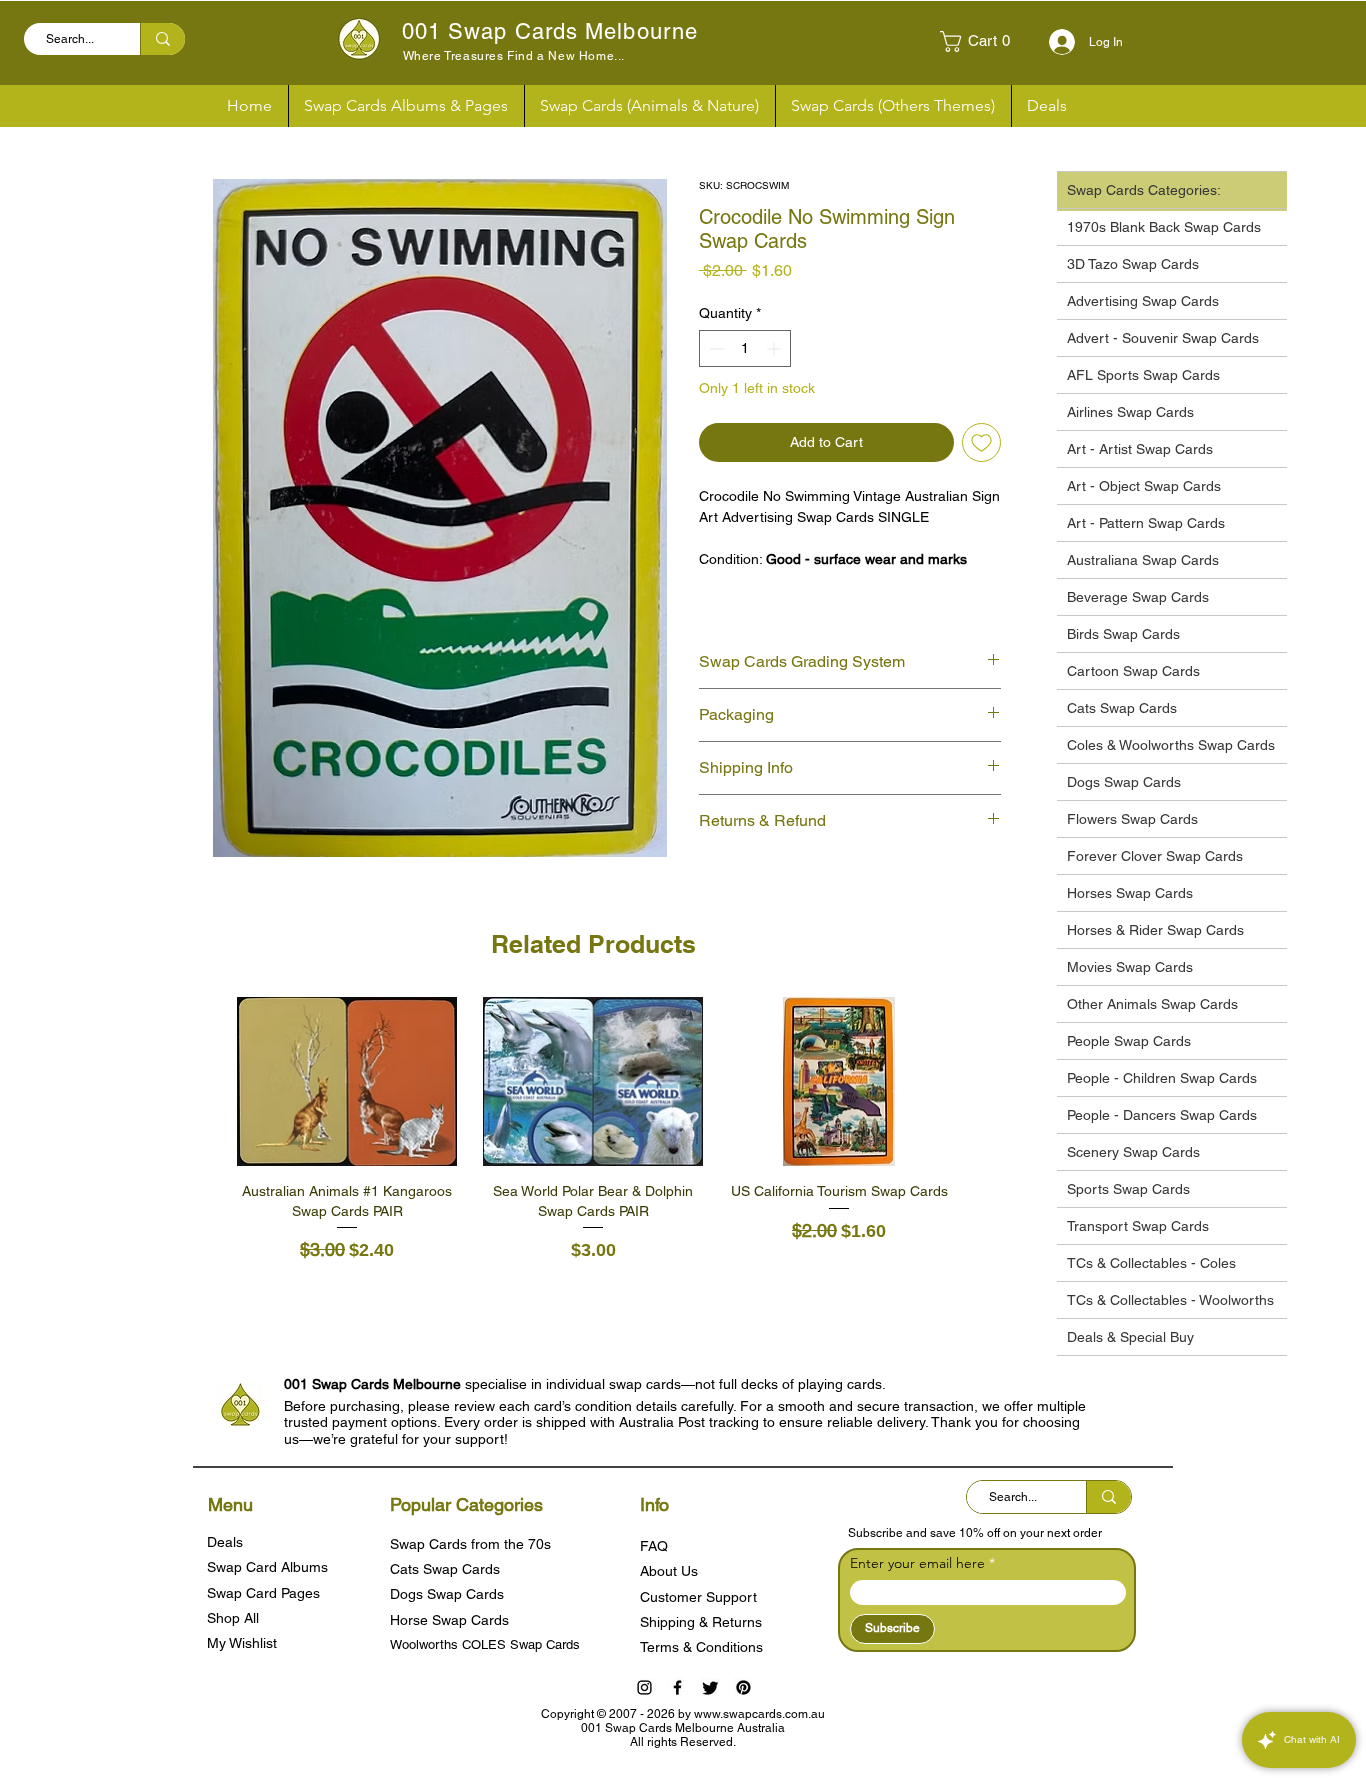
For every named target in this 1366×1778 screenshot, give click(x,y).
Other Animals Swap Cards (1152, 1004)
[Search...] (162, 39)
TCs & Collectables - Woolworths (1170, 1300)
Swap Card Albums (267, 1567)
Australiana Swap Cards (1143, 560)
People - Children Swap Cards (1162, 1078)
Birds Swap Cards (1123, 634)
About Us (669, 1571)
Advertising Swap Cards (1143, 301)
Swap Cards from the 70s (470, 1544)
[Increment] (775, 348)
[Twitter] (710, 1687)
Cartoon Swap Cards (1133, 671)
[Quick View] (347, 1082)
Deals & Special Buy (1130, 1337)
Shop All (233, 1618)
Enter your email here (917, 1563)
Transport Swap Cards (1138, 1226)
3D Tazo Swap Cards (1133, 264)
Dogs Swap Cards (1124, 782)
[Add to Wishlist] (981, 442)
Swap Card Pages (263, 1593)
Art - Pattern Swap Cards (1146, 523)
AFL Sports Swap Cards (1143, 375)
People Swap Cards (1129, 1041)
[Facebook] (677, 1687)
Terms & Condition (698, 1647)
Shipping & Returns (701, 1622)
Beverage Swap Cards (1138, 597)
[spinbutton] (745, 348)
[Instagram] (644, 1687)
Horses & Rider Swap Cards (1155, 930)
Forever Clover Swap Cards (1155, 856)
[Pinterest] (743, 1687)
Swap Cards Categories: (1144, 190)
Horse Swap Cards (449, 1620)
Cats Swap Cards (1122, 708)
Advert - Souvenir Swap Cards (1163, 338)
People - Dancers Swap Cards (1162, 1115)
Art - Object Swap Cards (1144, 486)
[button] (983, 41)
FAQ (654, 1546)
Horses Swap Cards (1130, 893)
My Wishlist (242, 1643)
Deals (225, 1542)
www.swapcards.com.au (759, 1714)
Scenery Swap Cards (1133, 1152)
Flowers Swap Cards (1132, 819)
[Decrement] (714, 348)
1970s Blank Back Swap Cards (1164, 227)
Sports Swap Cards (1128, 1189)
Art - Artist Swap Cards (1140, 449)
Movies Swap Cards (1130, 967)
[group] (593, 1131)
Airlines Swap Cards (1130, 412)
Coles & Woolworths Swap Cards (1171, 745)
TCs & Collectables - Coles (1151, 1263)
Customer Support (698, 1597)
